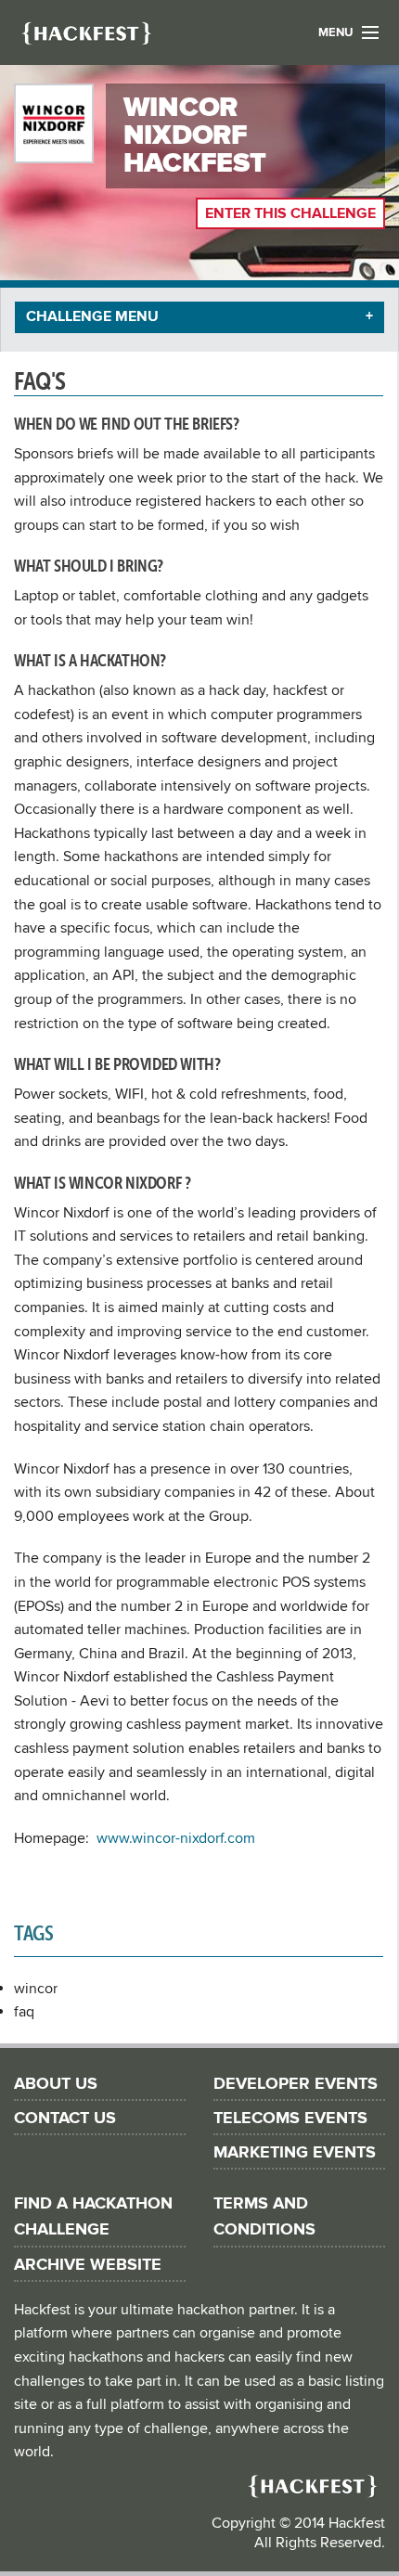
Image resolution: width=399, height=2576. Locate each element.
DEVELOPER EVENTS (296, 2084)
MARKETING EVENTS (295, 2152)
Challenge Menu (92, 316)
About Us (56, 2084)
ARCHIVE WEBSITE (88, 2265)
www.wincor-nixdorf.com (176, 1838)
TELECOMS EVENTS (290, 2118)
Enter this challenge (290, 213)
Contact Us (65, 2118)
